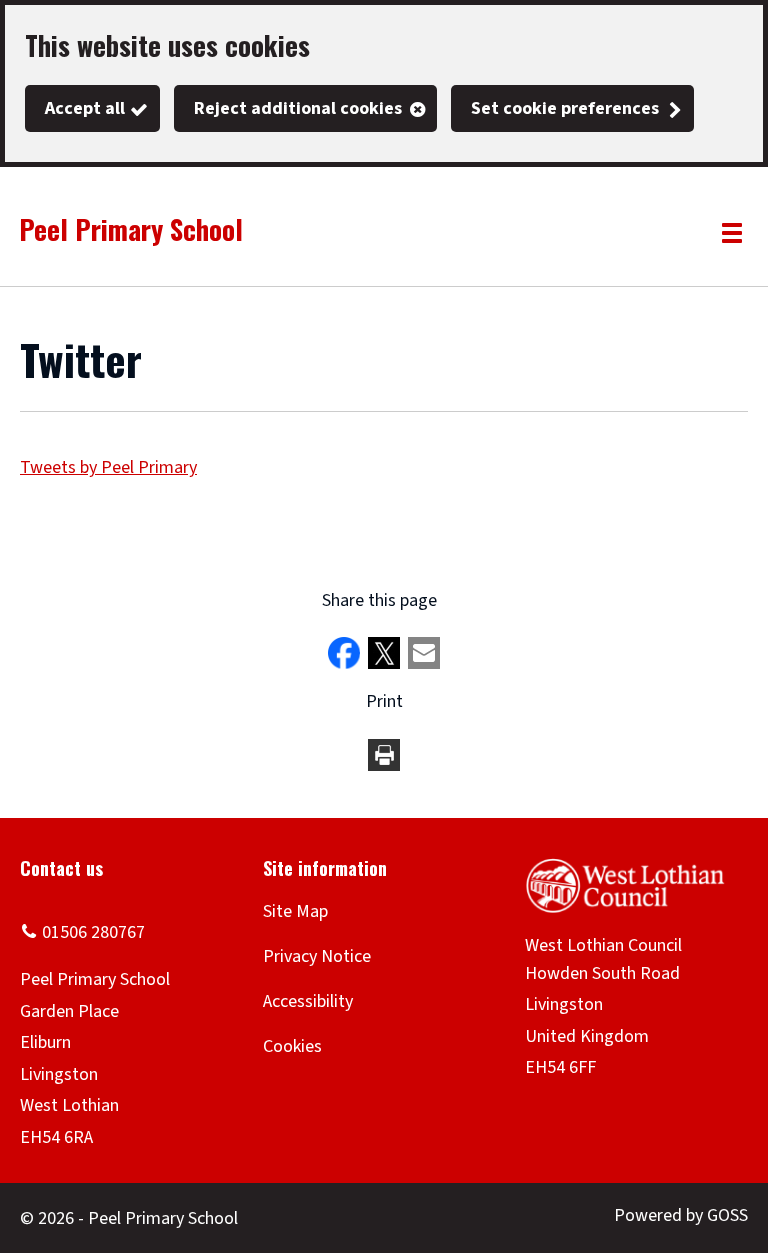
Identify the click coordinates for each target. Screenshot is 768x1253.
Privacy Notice (317, 956)
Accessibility (308, 1001)
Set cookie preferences (565, 108)
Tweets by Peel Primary (108, 467)
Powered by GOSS (681, 1215)
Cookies (292, 1046)
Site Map (295, 911)
